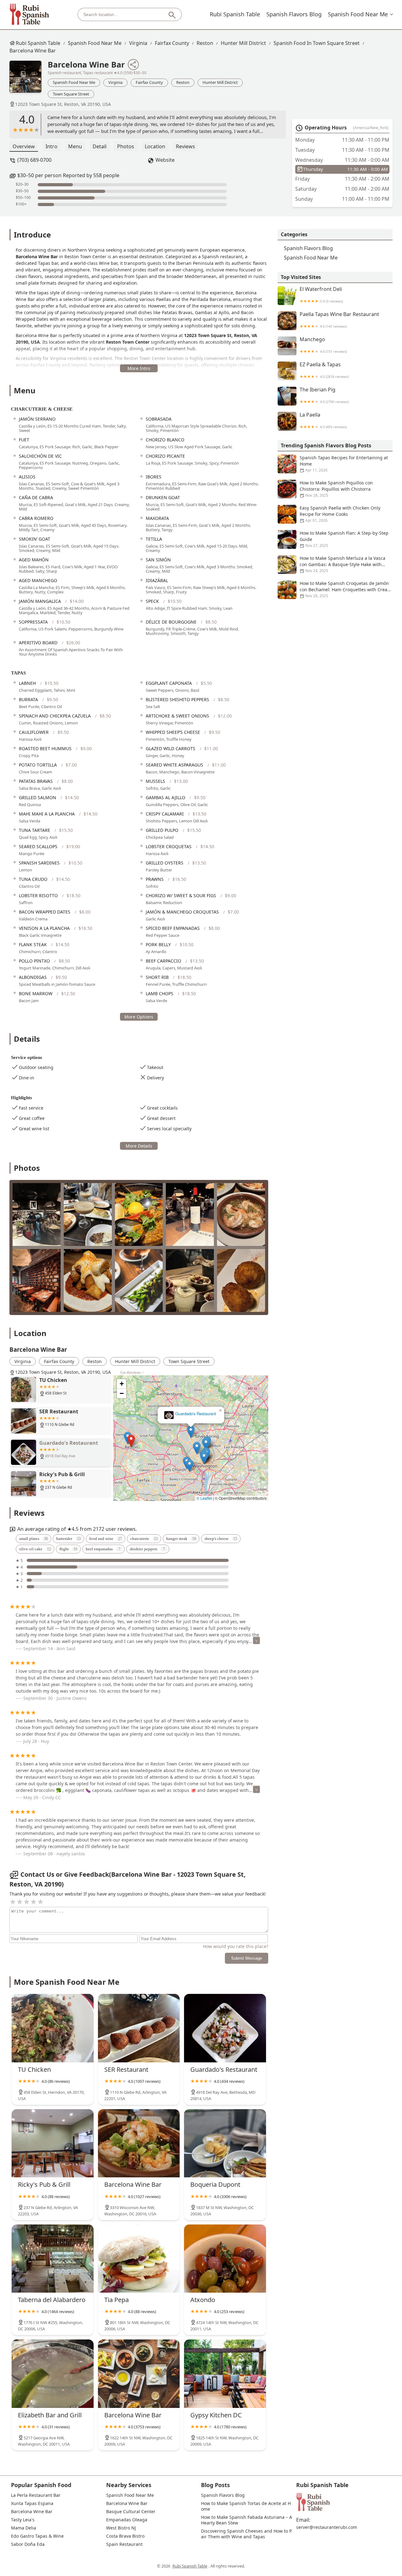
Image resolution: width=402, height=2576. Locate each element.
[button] (132, 1407)
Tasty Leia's (23, 2520)
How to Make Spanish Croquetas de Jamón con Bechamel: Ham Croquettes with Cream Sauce (345, 589)
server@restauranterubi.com (327, 2527)
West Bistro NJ (121, 2528)
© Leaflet (204, 1498)
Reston (205, 43)
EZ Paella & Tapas (324, 370)
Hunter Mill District (243, 43)
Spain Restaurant (124, 2544)
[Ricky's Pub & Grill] (53, 2143)
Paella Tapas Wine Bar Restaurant (339, 320)
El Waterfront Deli (321, 295)
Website (165, 160)
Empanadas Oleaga (127, 2520)
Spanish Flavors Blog (294, 14)
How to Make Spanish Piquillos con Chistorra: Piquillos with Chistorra (336, 489)
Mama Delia (24, 2528)
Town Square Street (71, 94)
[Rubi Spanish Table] (30, 14)
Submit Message (247, 1958)
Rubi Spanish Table (235, 14)
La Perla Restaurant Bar (36, 2495)
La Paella (323, 420)
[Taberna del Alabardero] (53, 2259)
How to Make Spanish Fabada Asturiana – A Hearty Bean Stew (247, 2520)
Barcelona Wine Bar (33, 51)
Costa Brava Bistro (125, 2536)
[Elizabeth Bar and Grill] (53, 2374)
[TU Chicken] (53, 2028)
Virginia (138, 43)
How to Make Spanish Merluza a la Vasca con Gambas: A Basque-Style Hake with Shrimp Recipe (342, 564)
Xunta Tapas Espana (32, 2503)
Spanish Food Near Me (358, 14)
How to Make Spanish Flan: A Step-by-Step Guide (344, 539)
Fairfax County (172, 43)
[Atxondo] (225, 2259)
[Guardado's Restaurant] (225, 2028)
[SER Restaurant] (139, 2028)
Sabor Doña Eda (28, 2544)
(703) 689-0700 (34, 160)
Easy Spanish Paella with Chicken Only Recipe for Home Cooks (340, 514)
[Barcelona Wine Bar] (29, 80)
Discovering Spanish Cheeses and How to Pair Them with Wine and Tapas (246, 2534)
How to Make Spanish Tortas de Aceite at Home (246, 2506)
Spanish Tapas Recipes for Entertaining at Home (344, 464)
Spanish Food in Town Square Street (317, 43)
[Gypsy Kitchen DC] (225, 2374)
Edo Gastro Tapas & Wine (37, 2536)
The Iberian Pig (324, 395)
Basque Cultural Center (131, 2512)
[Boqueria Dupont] (225, 2143)
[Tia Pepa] (139, 2259)
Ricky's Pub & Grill (191, 1414)
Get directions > (132, 1373)
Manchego (323, 345)
